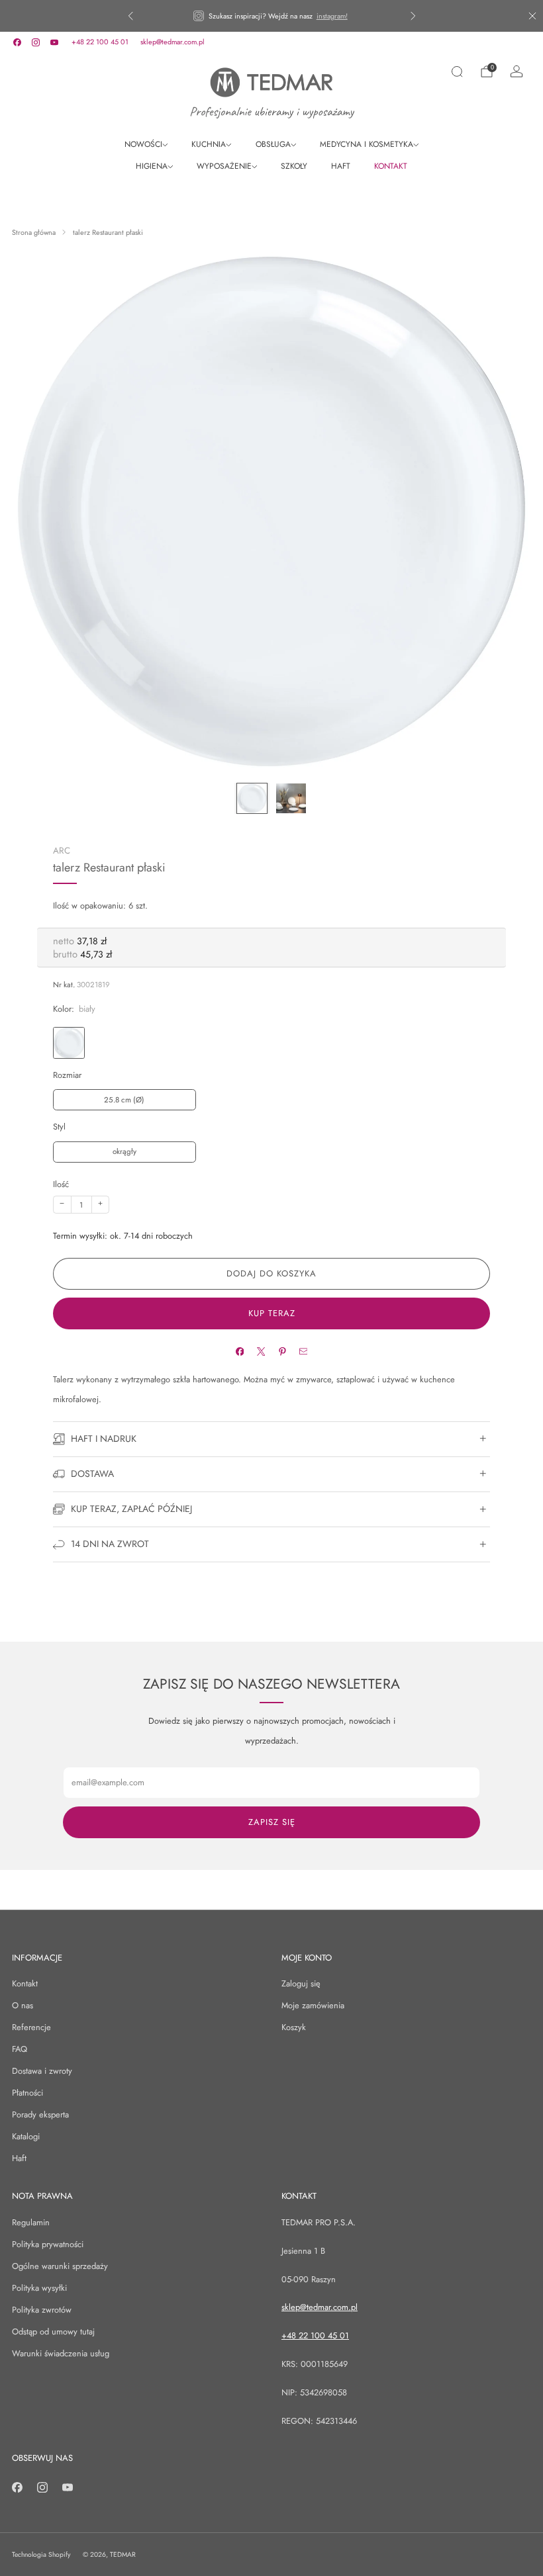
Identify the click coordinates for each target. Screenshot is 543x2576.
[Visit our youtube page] (54, 42)
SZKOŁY (294, 166)
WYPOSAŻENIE (224, 166)
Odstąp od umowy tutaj (53, 2332)
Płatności (27, 2093)
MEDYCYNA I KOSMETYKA (367, 144)
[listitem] (272, 16)
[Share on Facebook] (239, 1352)
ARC (62, 851)
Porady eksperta (40, 2114)
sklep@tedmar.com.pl (173, 42)
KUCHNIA (209, 144)
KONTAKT (391, 166)
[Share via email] (303, 1352)
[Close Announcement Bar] (532, 16)
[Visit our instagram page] (36, 42)
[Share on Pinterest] (282, 1352)
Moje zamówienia (313, 2005)
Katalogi (26, 2136)
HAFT (341, 166)
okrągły (124, 1151)
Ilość (61, 1184)
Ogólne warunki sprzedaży (60, 2266)
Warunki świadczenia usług (61, 2353)
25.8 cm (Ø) (124, 1100)
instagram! (332, 16)
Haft (19, 2158)
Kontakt (25, 1983)
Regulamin (31, 2222)
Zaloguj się (301, 1983)
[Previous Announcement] (130, 16)
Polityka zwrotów (42, 2310)
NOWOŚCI (143, 144)
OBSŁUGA (273, 144)
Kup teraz (272, 1313)
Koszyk (294, 2027)
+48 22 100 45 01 (100, 42)
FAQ (20, 2049)
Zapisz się (272, 1822)
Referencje (31, 2027)
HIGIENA (152, 166)
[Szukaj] (457, 71)
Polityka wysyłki (39, 2288)
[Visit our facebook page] (17, 42)
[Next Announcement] (413, 16)
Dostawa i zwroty (42, 2071)
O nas (23, 2005)
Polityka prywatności (48, 2244)
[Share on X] (261, 1352)
